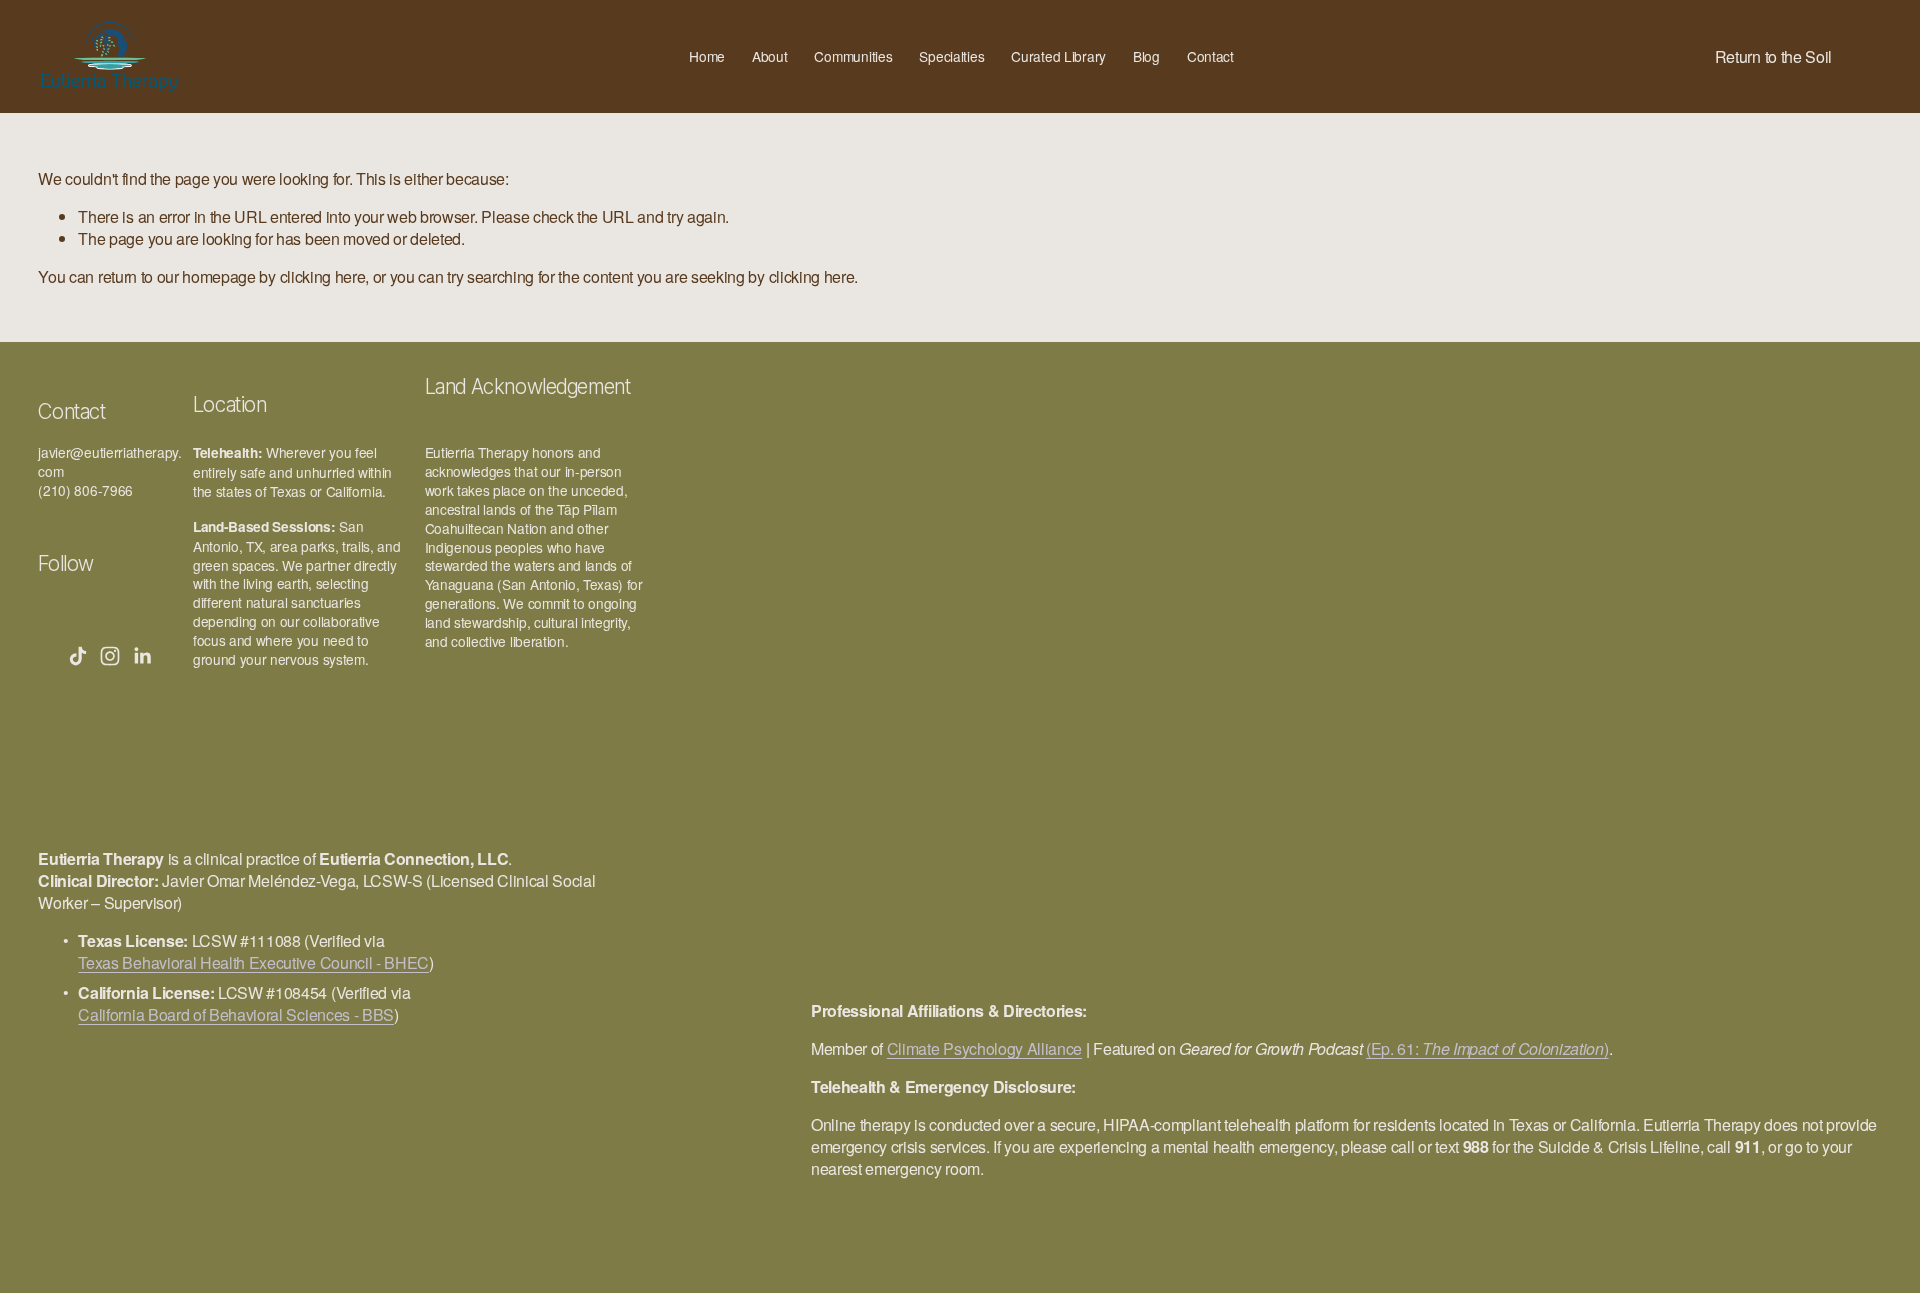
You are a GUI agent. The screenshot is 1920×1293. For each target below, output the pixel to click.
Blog (1146, 56)
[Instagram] (110, 656)
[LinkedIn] (142, 656)
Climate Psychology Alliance (984, 1049)
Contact (1210, 56)
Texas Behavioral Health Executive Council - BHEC (253, 963)
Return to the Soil (1773, 56)
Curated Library (1058, 56)
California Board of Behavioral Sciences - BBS (236, 1015)
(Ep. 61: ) (1487, 1049)
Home (707, 56)
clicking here (323, 276)
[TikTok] (78, 656)
